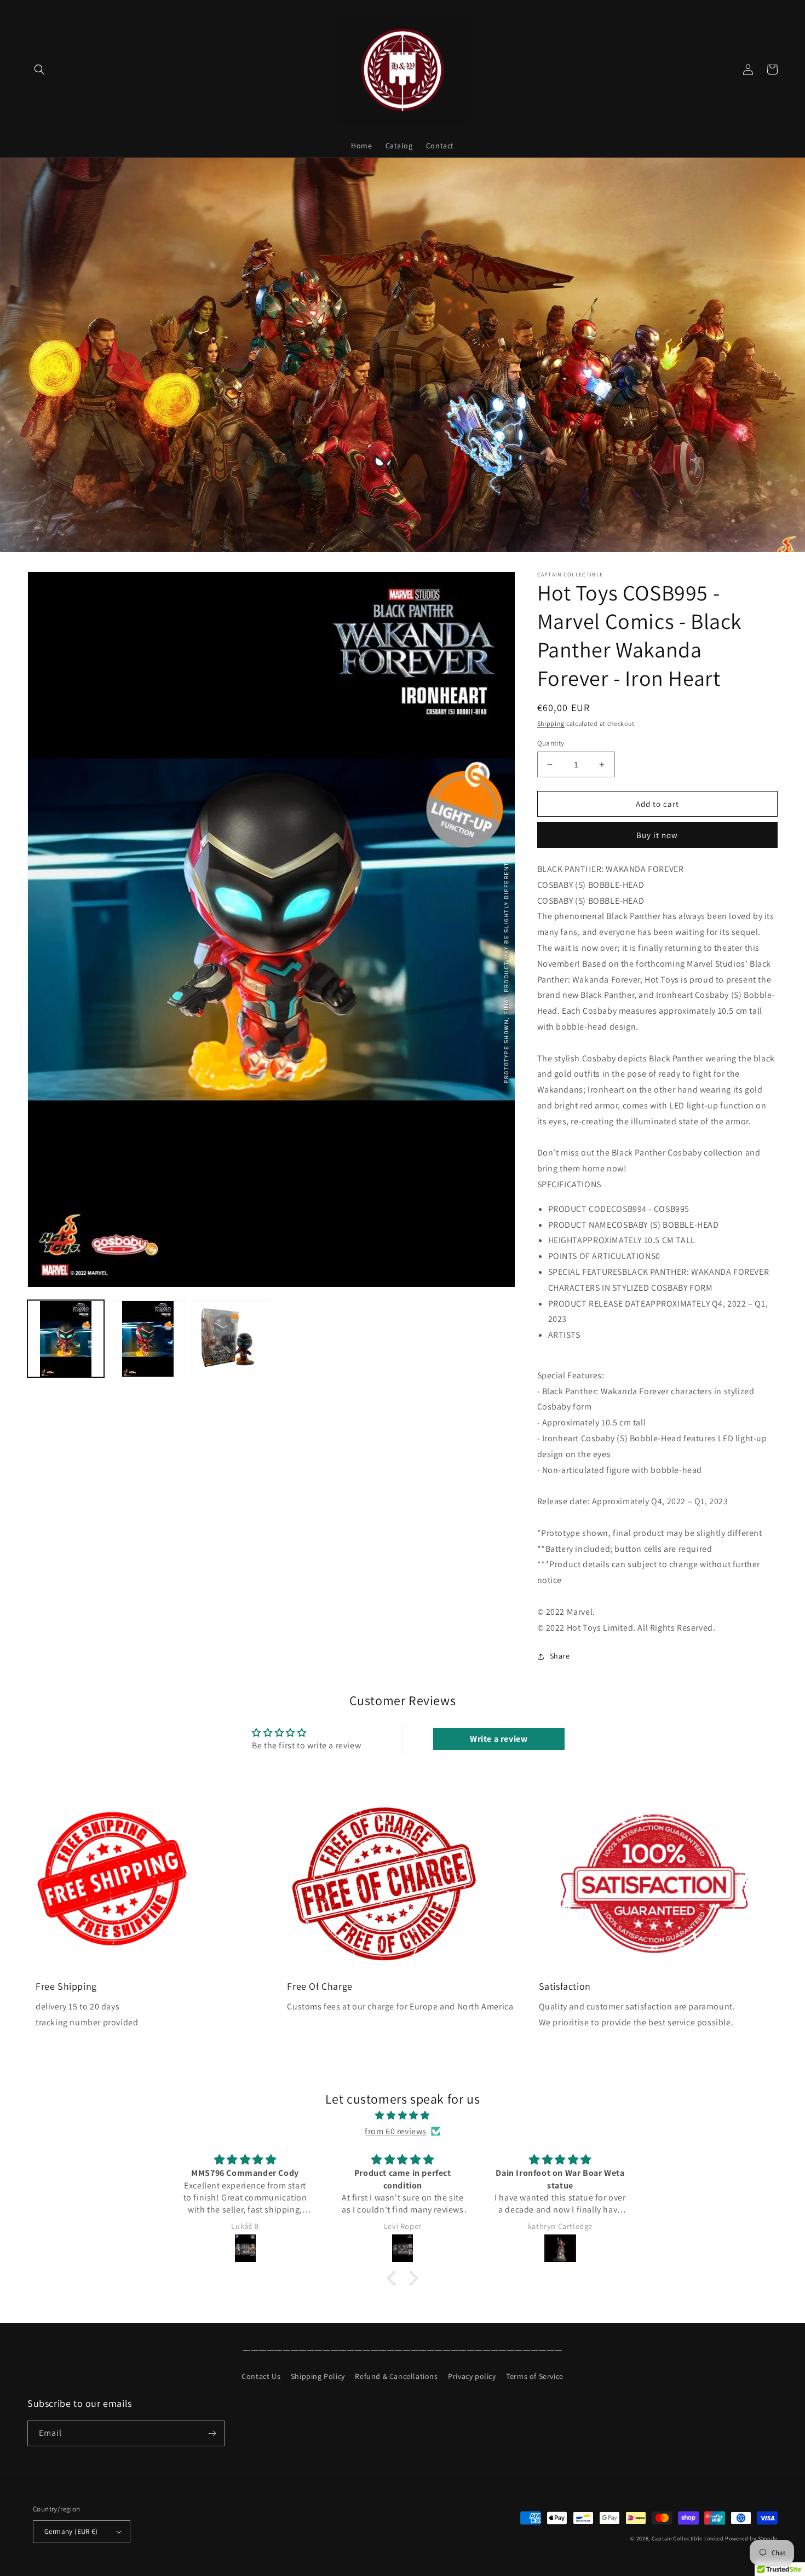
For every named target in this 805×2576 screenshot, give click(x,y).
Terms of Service (535, 2376)
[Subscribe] (212, 2433)
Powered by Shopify (751, 2539)
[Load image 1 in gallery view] (66, 1339)
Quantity (551, 743)
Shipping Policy (318, 2376)
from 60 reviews (396, 2131)
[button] (39, 70)
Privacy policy (472, 2376)
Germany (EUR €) (71, 2531)
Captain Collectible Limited (688, 2539)
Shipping (551, 723)
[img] (403, 2116)
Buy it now (657, 835)
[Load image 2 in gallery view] (148, 1339)
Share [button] (560, 1656)
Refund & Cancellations (396, 2376)
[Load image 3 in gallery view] (230, 1339)
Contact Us (261, 2376)
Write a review (499, 1739)
